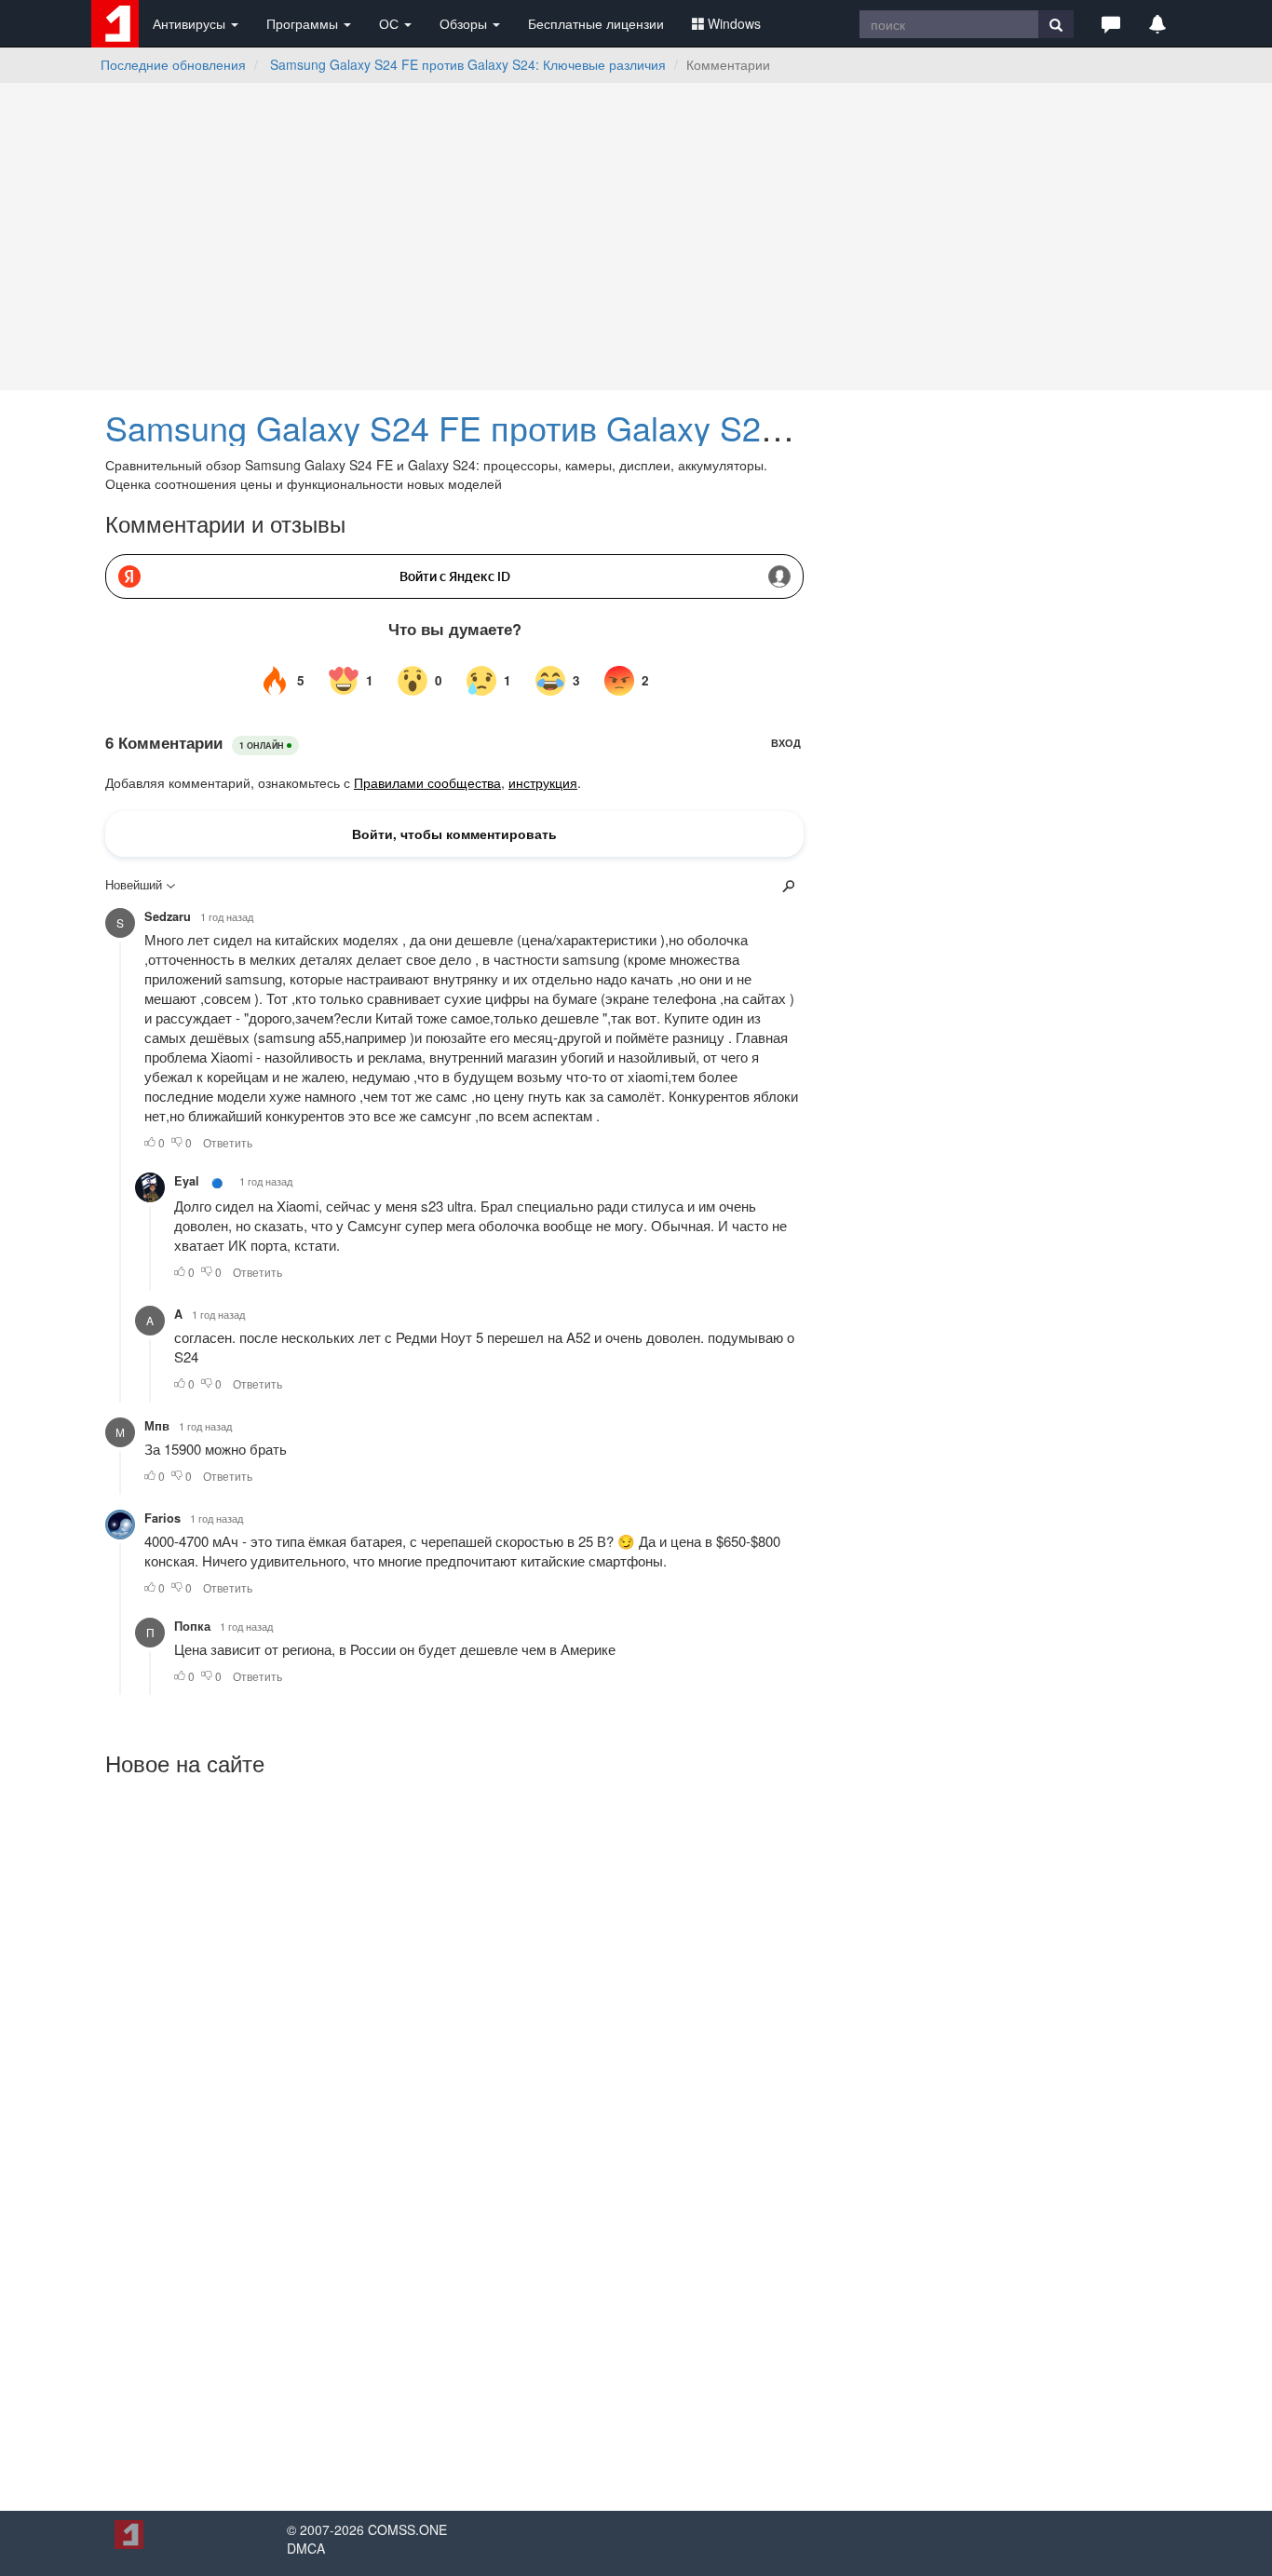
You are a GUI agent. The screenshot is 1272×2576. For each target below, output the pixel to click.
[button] (1111, 23)
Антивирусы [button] (191, 23)
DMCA (306, 2548)
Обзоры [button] (465, 23)
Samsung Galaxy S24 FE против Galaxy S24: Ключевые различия (468, 64)
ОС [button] (391, 23)
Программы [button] (304, 23)
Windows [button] (734, 23)
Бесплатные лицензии (596, 23)
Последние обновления (173, 64)
